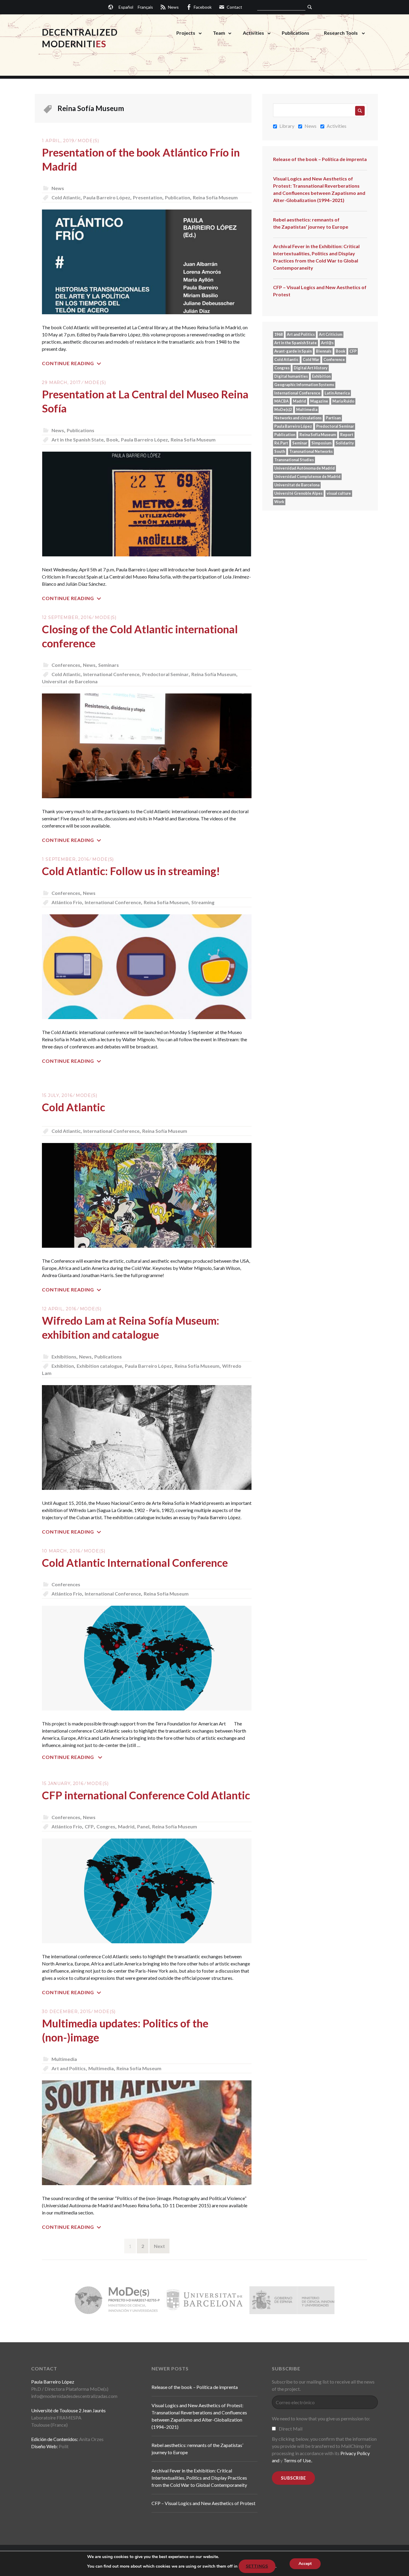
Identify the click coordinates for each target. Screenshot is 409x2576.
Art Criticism (331, 334)
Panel (143, 1826)
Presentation (148, 197)
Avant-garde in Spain (293, 351)
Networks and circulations (298, 418)
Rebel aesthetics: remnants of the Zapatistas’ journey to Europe (311, 223)
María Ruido (343, 401)
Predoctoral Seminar (165, 674)
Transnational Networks (311, 451)
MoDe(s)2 (283, 409)
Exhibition (63, 1366)
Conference (334, 359)
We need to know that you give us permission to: (321, 2418)
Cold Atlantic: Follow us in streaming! (131, 871)
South (280, 451)
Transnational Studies (294, 460)
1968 (278, 334)
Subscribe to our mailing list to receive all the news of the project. (323, 2385)
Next (159, 2246)
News (58, 188)
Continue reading (68, 363)
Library (287, 126)
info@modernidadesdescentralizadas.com (74, 2396)
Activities (253, 33)
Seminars (109, 665)
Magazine (319, 401)
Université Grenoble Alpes (298, 493)
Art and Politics (69, 2068)
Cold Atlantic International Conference (135, 1563)
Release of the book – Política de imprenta (320, 159)
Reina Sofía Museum (215, 197)
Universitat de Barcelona (70, 681)
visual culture (339, 493)
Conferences (66, 665)
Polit (64, 2446)
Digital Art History (311, 368)
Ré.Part (281, 443)
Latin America (337, 393)
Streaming (203, 902)
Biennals (324, 351)
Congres (106, 1826)
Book (112, 440)
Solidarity (345, 443)
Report (347, 435)
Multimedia (64, 2059)
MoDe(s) (88, 141)
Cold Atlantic (66, 197)
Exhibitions (64, 1357)
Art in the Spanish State (78, 440)
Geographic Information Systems (304, 385)
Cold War (311, 359)
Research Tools (341, 33)
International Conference (111, 674)
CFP (89, 1826)
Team (219, 33)
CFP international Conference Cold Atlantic (146, 1795)
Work (279, 502)
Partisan (333, 418)
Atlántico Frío (67, 902)
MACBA (281, 401)
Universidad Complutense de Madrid (307, 476)
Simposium (321, 443)
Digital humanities (291, 376)
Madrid (126, 1826)
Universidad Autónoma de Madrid (305, 468)
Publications (296, 33)
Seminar (300, 443)
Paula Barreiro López (107, 197)
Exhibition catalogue (99, 1366)
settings (257, 2566)
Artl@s (327, 343)
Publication (178, 197)
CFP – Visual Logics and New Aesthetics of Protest (320, 291)
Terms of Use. (298, 2460)
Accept (305, 2564)
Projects (186, 33)
